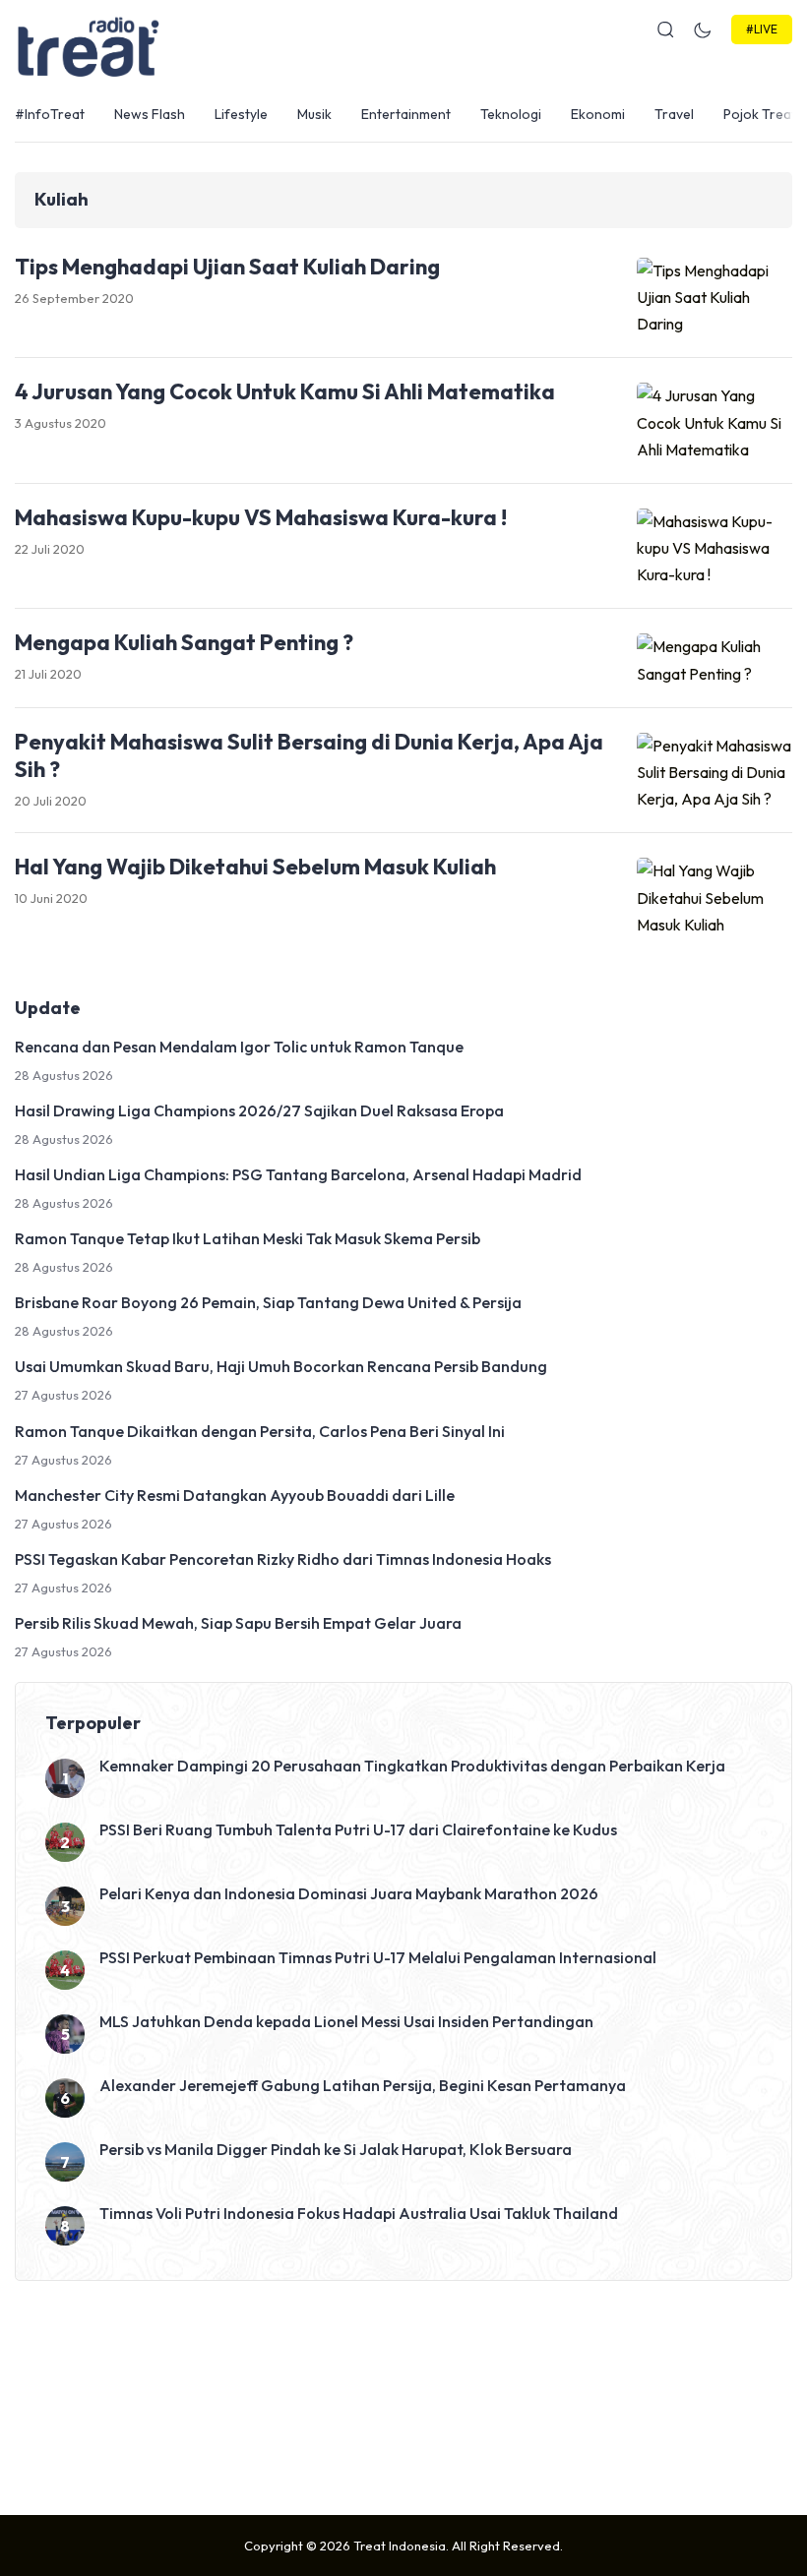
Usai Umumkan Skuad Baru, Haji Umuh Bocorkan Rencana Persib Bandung (281, 1366)
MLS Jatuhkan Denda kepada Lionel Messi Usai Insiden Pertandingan (346, 2021)
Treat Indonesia (400, 2546)
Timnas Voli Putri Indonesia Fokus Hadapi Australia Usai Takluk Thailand (359, 2213)
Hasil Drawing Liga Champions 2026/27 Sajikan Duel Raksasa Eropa (259, 1110)
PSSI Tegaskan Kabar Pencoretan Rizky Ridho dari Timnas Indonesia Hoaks (283, 1559)
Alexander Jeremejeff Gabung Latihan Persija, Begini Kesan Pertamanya (363, 2085)
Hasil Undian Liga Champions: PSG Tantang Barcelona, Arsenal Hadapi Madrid (298, 1174)
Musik (314, 114)
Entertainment (406, 114)
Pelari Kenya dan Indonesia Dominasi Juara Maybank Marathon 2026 (349, 1893)
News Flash (150, 114)
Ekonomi (598, 114)
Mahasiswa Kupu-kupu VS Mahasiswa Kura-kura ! (261, 517)
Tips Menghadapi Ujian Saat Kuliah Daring (227, 267)
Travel (674, 114)
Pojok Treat (760, 114)
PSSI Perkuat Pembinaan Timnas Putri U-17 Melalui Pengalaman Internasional (378, 1957)
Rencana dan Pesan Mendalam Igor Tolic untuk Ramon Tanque (239, 1047)
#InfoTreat (50, 114)
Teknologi (511, 114)
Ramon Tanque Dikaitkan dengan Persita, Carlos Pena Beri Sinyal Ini (260, 1431)
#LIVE (762, 29)
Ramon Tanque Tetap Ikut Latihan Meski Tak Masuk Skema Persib (248, 1238)
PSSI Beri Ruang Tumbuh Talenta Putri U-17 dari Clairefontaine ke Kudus (358, 1829)
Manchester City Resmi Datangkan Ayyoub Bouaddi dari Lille (235, 1495)
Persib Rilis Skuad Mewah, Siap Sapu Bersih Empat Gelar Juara (238, 1623)
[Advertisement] (403, 2393)
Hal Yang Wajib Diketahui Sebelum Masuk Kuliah (255, 867)
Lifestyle (241, 114)
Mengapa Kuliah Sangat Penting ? (184, 642)
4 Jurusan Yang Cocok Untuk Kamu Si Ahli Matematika (285, 391)
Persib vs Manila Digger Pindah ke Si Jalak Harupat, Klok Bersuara (336, 2149)
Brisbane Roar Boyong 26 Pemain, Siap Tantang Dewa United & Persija (268, 1302)
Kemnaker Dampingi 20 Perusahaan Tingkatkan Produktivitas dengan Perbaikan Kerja (412, 1766)
